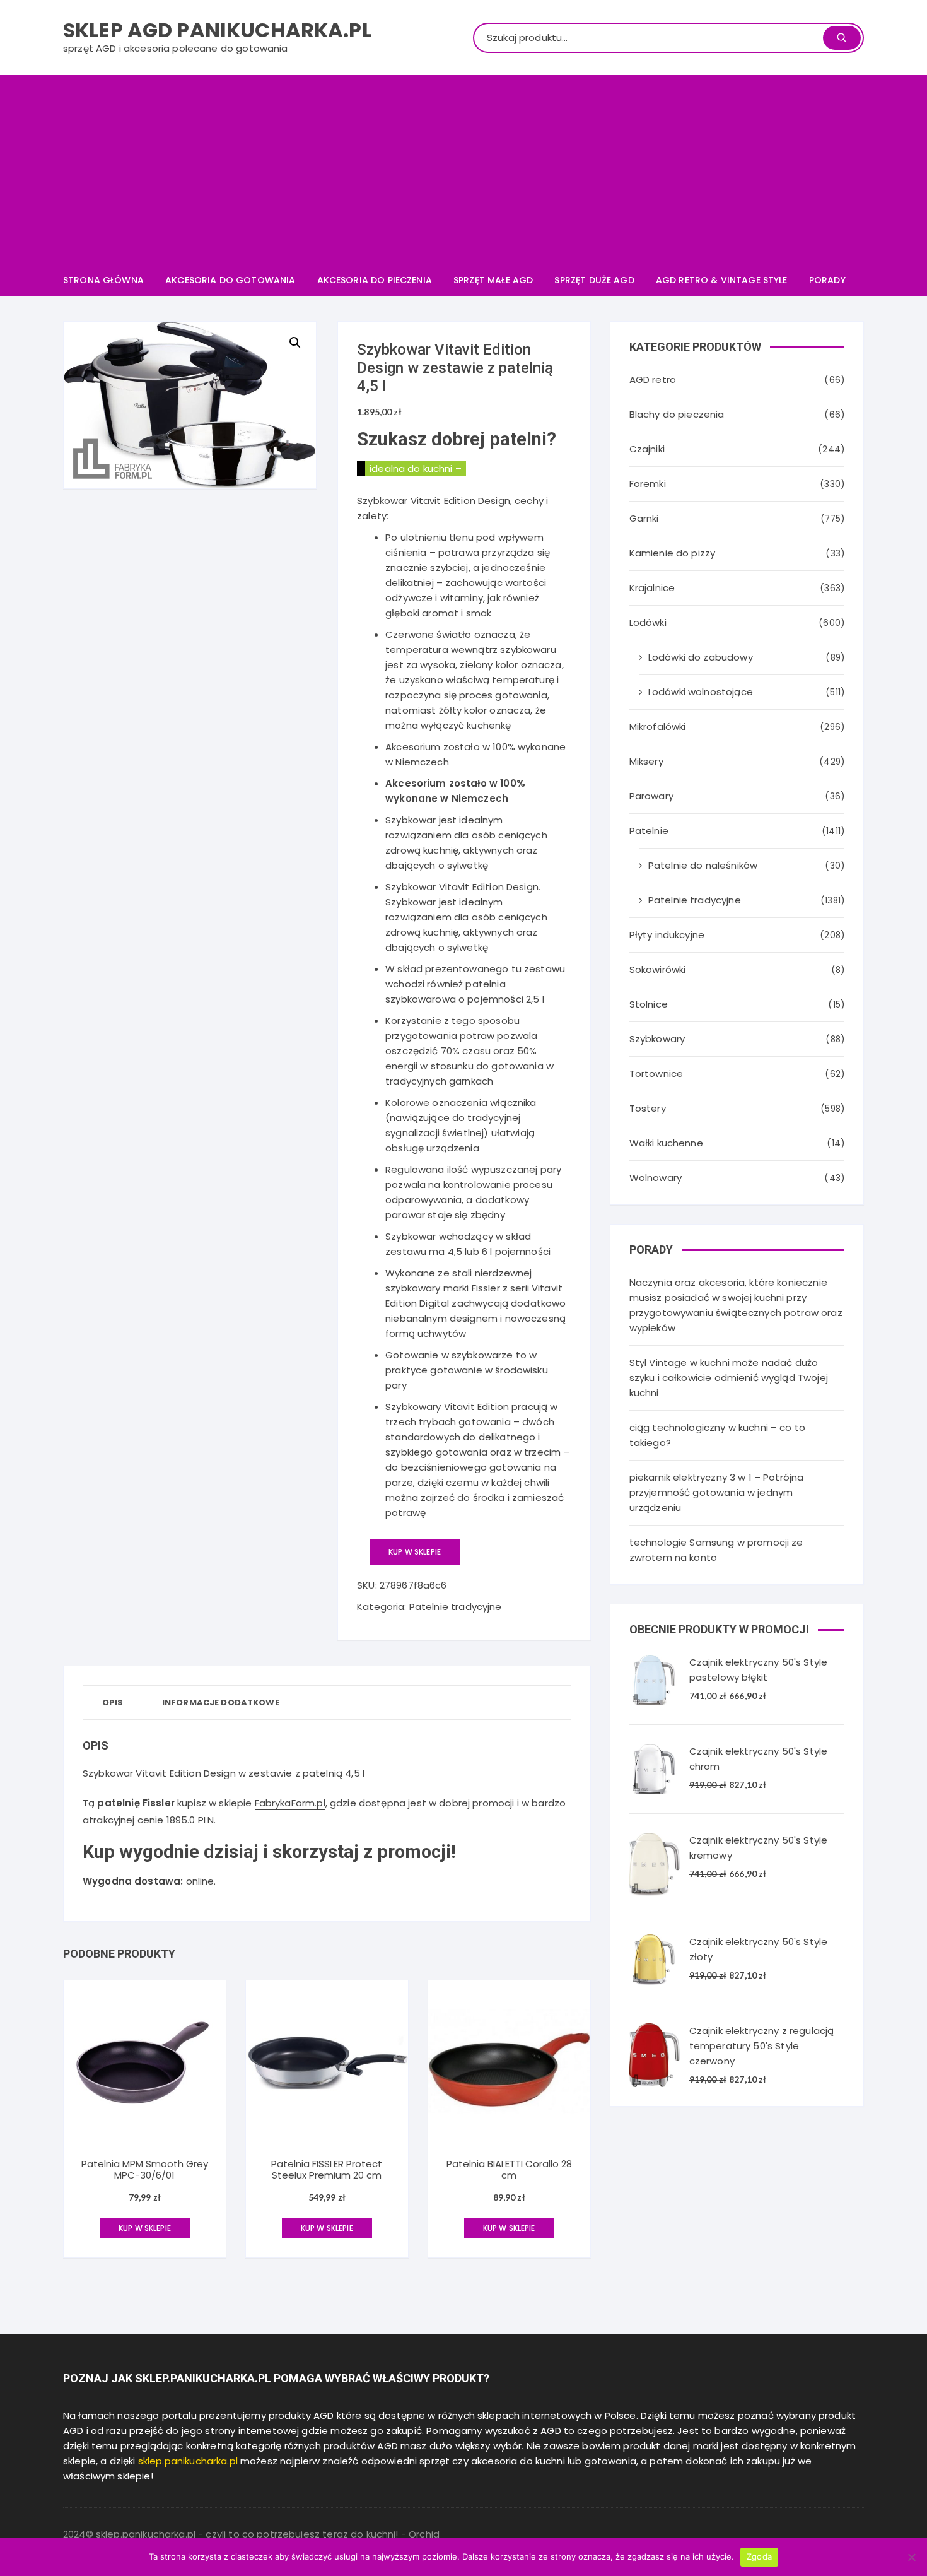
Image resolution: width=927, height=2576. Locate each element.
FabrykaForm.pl (290, 1803)
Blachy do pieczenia (677, 414)
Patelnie (649, 831)
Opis (113, 1703)
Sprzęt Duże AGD (594, 280)
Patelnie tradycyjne (456, 1607)
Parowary (651, 796)
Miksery (646, 761)
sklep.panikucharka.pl (188, 2461)
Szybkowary (657, 1039)
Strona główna (103, 280)
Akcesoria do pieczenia (375, 280)
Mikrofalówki (658, 726)
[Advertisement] (463, 170)
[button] (295, 343)
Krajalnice (652, 588)
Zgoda (759, 2556)
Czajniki (647, 449)
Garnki (644, 518)
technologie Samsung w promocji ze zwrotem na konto (716, 1550)
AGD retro (653, 379)
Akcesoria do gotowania (230, 280)
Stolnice (649, 1004)
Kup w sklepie (415, 1552)
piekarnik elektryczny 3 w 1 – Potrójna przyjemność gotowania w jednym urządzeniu (717, 1492)
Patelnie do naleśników (703, 865)
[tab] (113, 1703)
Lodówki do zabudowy (701, 657)
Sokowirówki (658, 969)
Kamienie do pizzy (673, 553)
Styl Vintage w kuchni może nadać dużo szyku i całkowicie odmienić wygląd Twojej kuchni (729, 1378)
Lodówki (648, 622)
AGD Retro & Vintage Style (722, 280)
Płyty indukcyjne (667, 935)
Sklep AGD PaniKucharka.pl (217, 30)
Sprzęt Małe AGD (493, 280)
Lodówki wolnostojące (701, 692)
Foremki (648, 484)
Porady (827, 280)
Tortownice (656, 1073)
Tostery (648, 1108)
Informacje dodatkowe (221, 1703)
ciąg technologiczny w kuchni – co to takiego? (717, 1435)
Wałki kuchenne (666, 1143)
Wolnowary (656, 1178)
